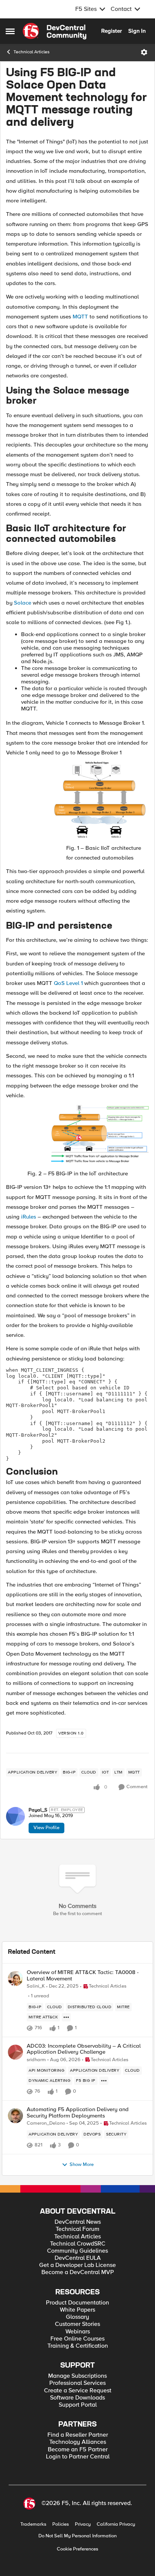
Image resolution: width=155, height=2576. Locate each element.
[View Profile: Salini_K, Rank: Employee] (15, 1979)
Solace (23, 603)
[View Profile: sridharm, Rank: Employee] (15, 2052)
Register (112, 31)
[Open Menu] (144, 52)
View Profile (46, 1828)
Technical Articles (32, 52)
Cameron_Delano (46, 2123)
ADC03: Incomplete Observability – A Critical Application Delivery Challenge (84, 2049)
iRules (29, 1217)
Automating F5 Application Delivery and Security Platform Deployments (78, 2112)
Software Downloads (77, 2398)
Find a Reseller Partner (78, 2435)
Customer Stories (77, 2324)
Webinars (78, 2332)
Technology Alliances (78, 2442)
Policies (61, 2524)
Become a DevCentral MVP (78, 2272)
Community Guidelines (77, 2251)
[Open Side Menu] (10, 31)
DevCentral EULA (78, 2258)
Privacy (83, 2524)
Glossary (77, 2317)
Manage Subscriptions (77, 2376)
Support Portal (78, 2405)
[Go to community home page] (55, 31)
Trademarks (33, 2524)
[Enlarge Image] (100, 800)
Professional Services (77, 2383)
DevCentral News (78, 2222)
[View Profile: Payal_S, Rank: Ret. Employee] (15, 1816)
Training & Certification (78, 2346)
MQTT (80, 317)
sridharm (36, 2060)
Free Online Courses (77, 2339)
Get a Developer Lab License (77, 2265)
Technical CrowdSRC (78, 2244)
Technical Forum (77, 2229)
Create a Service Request (78, 2391)
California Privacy (116, 2524)
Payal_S (38, 1810)
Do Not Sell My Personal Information (77, 2536)
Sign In (137, 31)
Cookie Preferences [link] (77, 2549)
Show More (82, 2165)
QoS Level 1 (68, 983)
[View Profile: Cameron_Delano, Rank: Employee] (15, 2116)
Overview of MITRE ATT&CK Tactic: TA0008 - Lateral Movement (83, 1975)
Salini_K (36, 1986)
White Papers (77, 2310)
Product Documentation (77, 2303)
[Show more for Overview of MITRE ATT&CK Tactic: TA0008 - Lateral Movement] (66, 2017)
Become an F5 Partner (78, 2450)
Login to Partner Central (78, 2457)
